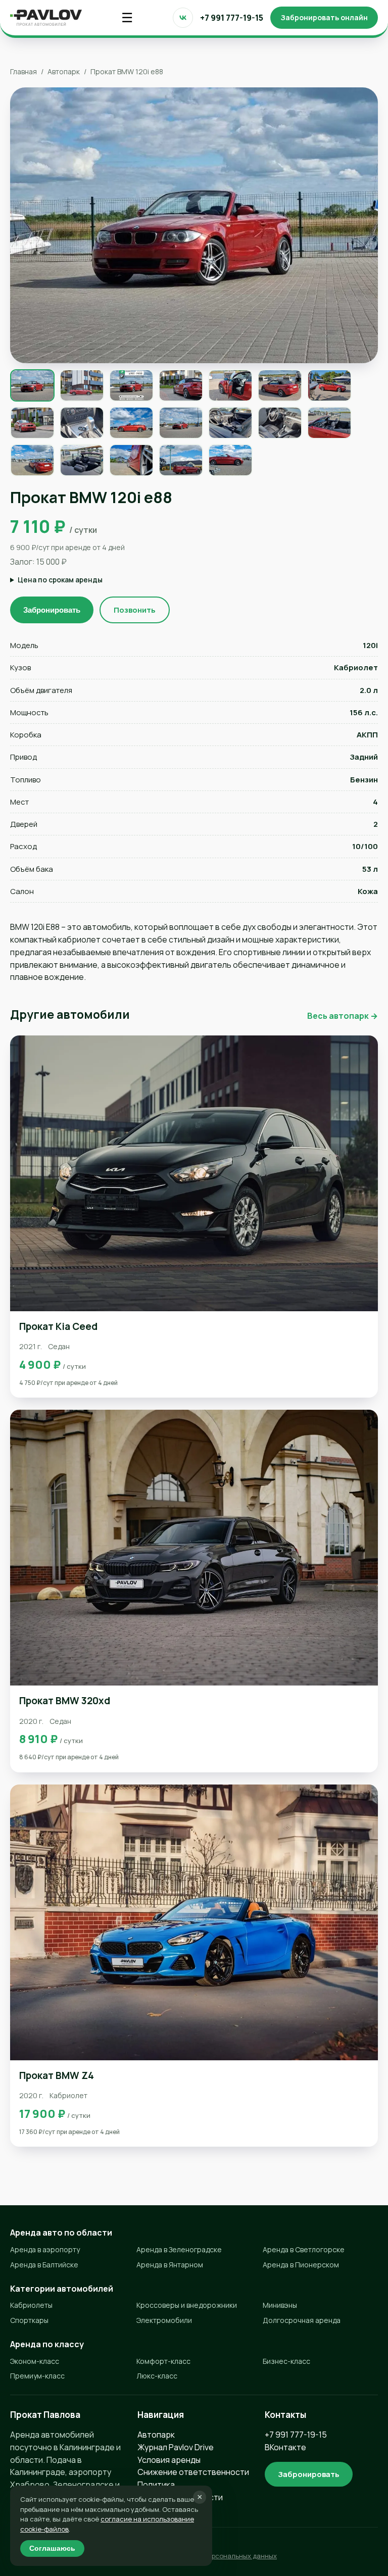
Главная (23, 71)
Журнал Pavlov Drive (176, 2447)
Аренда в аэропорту (45, 2249)
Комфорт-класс (163, 2361)
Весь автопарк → (343, 1016)
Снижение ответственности (193, 2472)
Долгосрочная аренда (302, 2320)
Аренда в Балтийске (44, 2265)
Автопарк (64, 71)
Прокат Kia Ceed (58, 1326)
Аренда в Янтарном (170, 2265)
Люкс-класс (157, 2376)
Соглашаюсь (52, 2548)
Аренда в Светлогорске (304, 2249)
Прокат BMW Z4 (57, 2075)
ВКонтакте (285, 2447)
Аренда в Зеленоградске (179, 2249)
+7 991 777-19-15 (232, 18)
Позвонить (135, 610)
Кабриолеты (31, 2305)
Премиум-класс (37, 2376)
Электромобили (164, 2320)
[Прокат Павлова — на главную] (46, 18)
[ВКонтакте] (183, 18)
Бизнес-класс (286, 2361)
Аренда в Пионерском (301, 2265)
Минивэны (280, 2305)
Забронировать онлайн (324, 17)
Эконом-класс (35, 2361)
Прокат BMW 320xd (65, 1701)
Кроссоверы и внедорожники (187, 2305)
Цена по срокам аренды (60, 580)
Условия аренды (169, 2460)
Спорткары (29, 2320)
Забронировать (52, 610)
